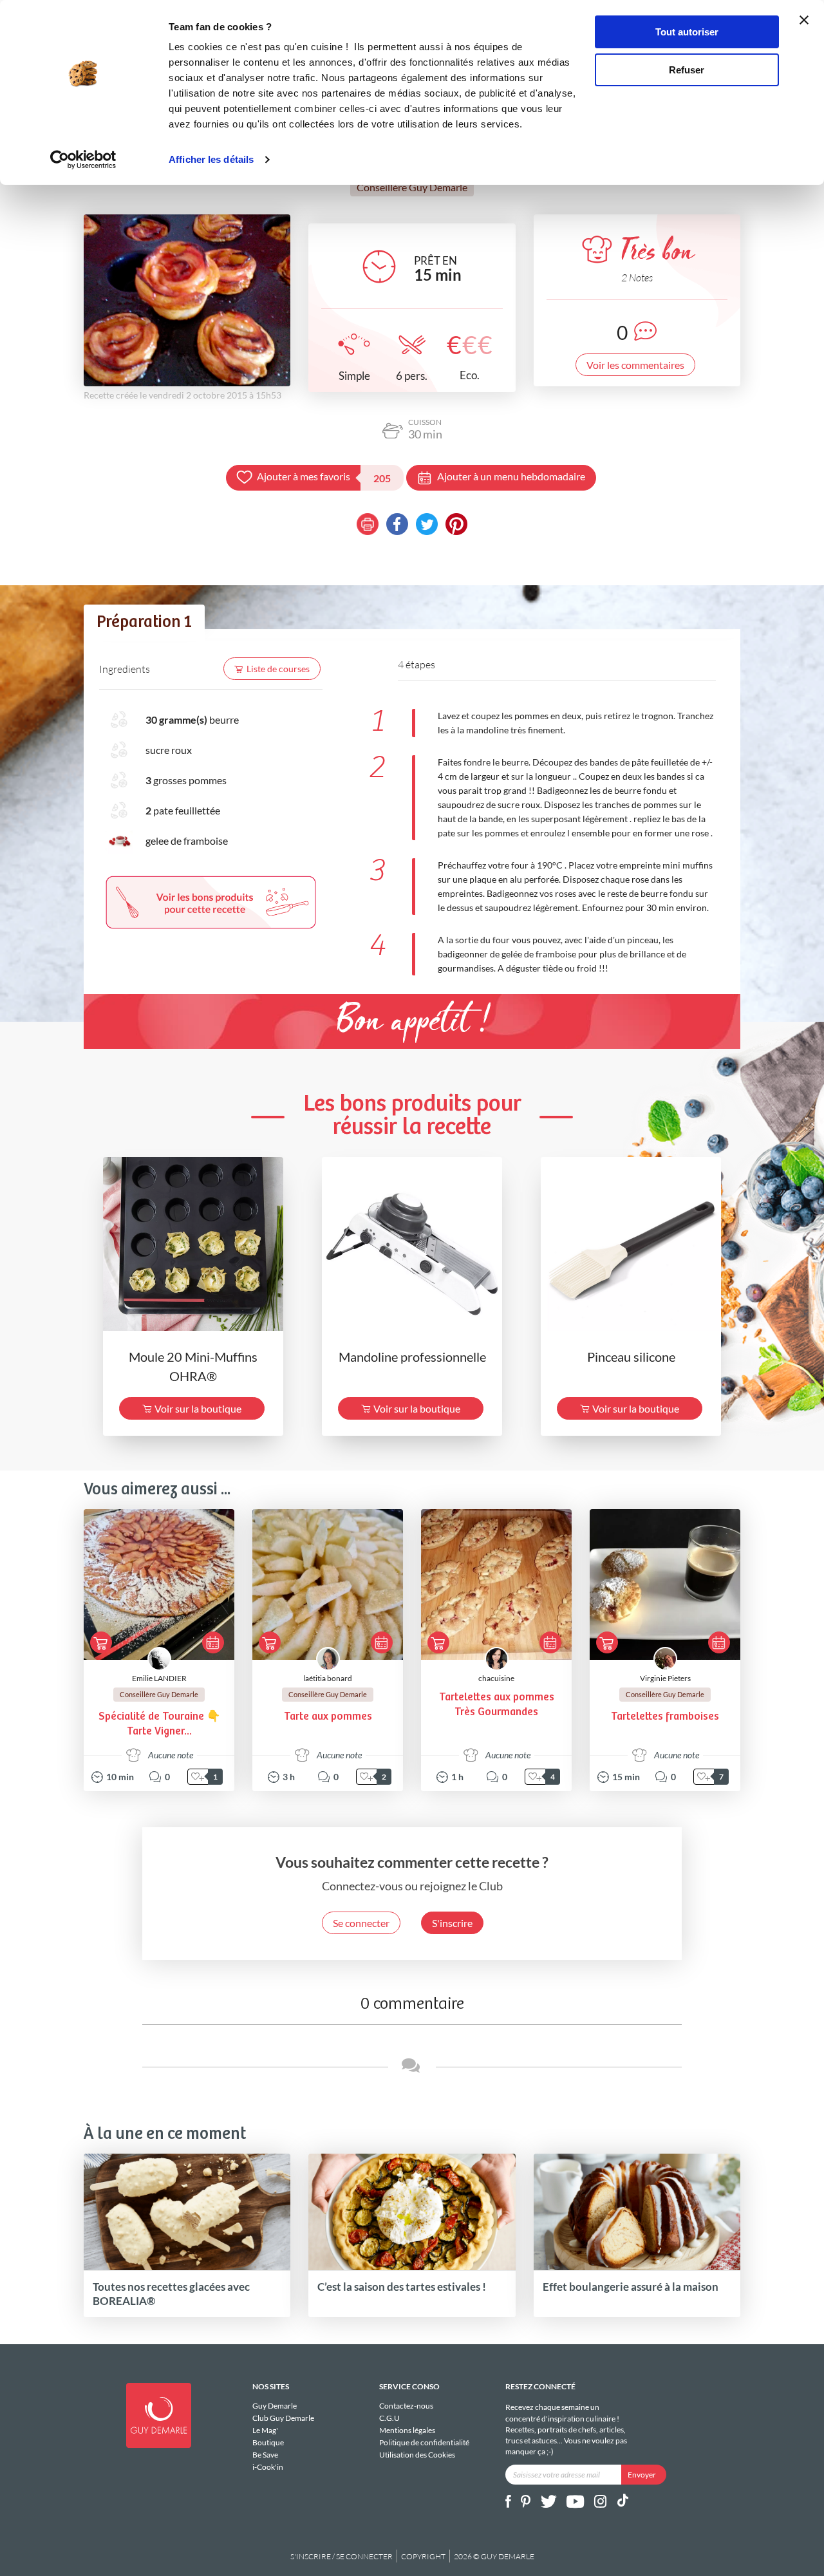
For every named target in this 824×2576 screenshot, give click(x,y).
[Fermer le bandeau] (804, 20)
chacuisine (496, 1678)
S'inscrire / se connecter (342, 2556)
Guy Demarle (275, 2406)
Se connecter (361, 1923)
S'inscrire (452, 1923)
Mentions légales (407, 2430)
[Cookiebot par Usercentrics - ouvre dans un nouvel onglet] (83, 160)
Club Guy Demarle (283, 2418)
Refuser (687, 70)
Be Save (265, 2455)
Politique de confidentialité (424, 2442)
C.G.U (389, 2418)
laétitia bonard (328, 1678)
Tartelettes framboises (665, 1717)
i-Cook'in (268, 2467)
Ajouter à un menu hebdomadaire (511, 476)
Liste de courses (278, 669)
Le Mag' (265, 2430)
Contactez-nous (406, 2406)
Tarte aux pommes (328, 1717)
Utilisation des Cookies (417, 2454)
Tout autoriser (687, 32)
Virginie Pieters (665, 1678)
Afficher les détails (211, 159)
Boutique (268, 2442)
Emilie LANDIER (159, 1678)
